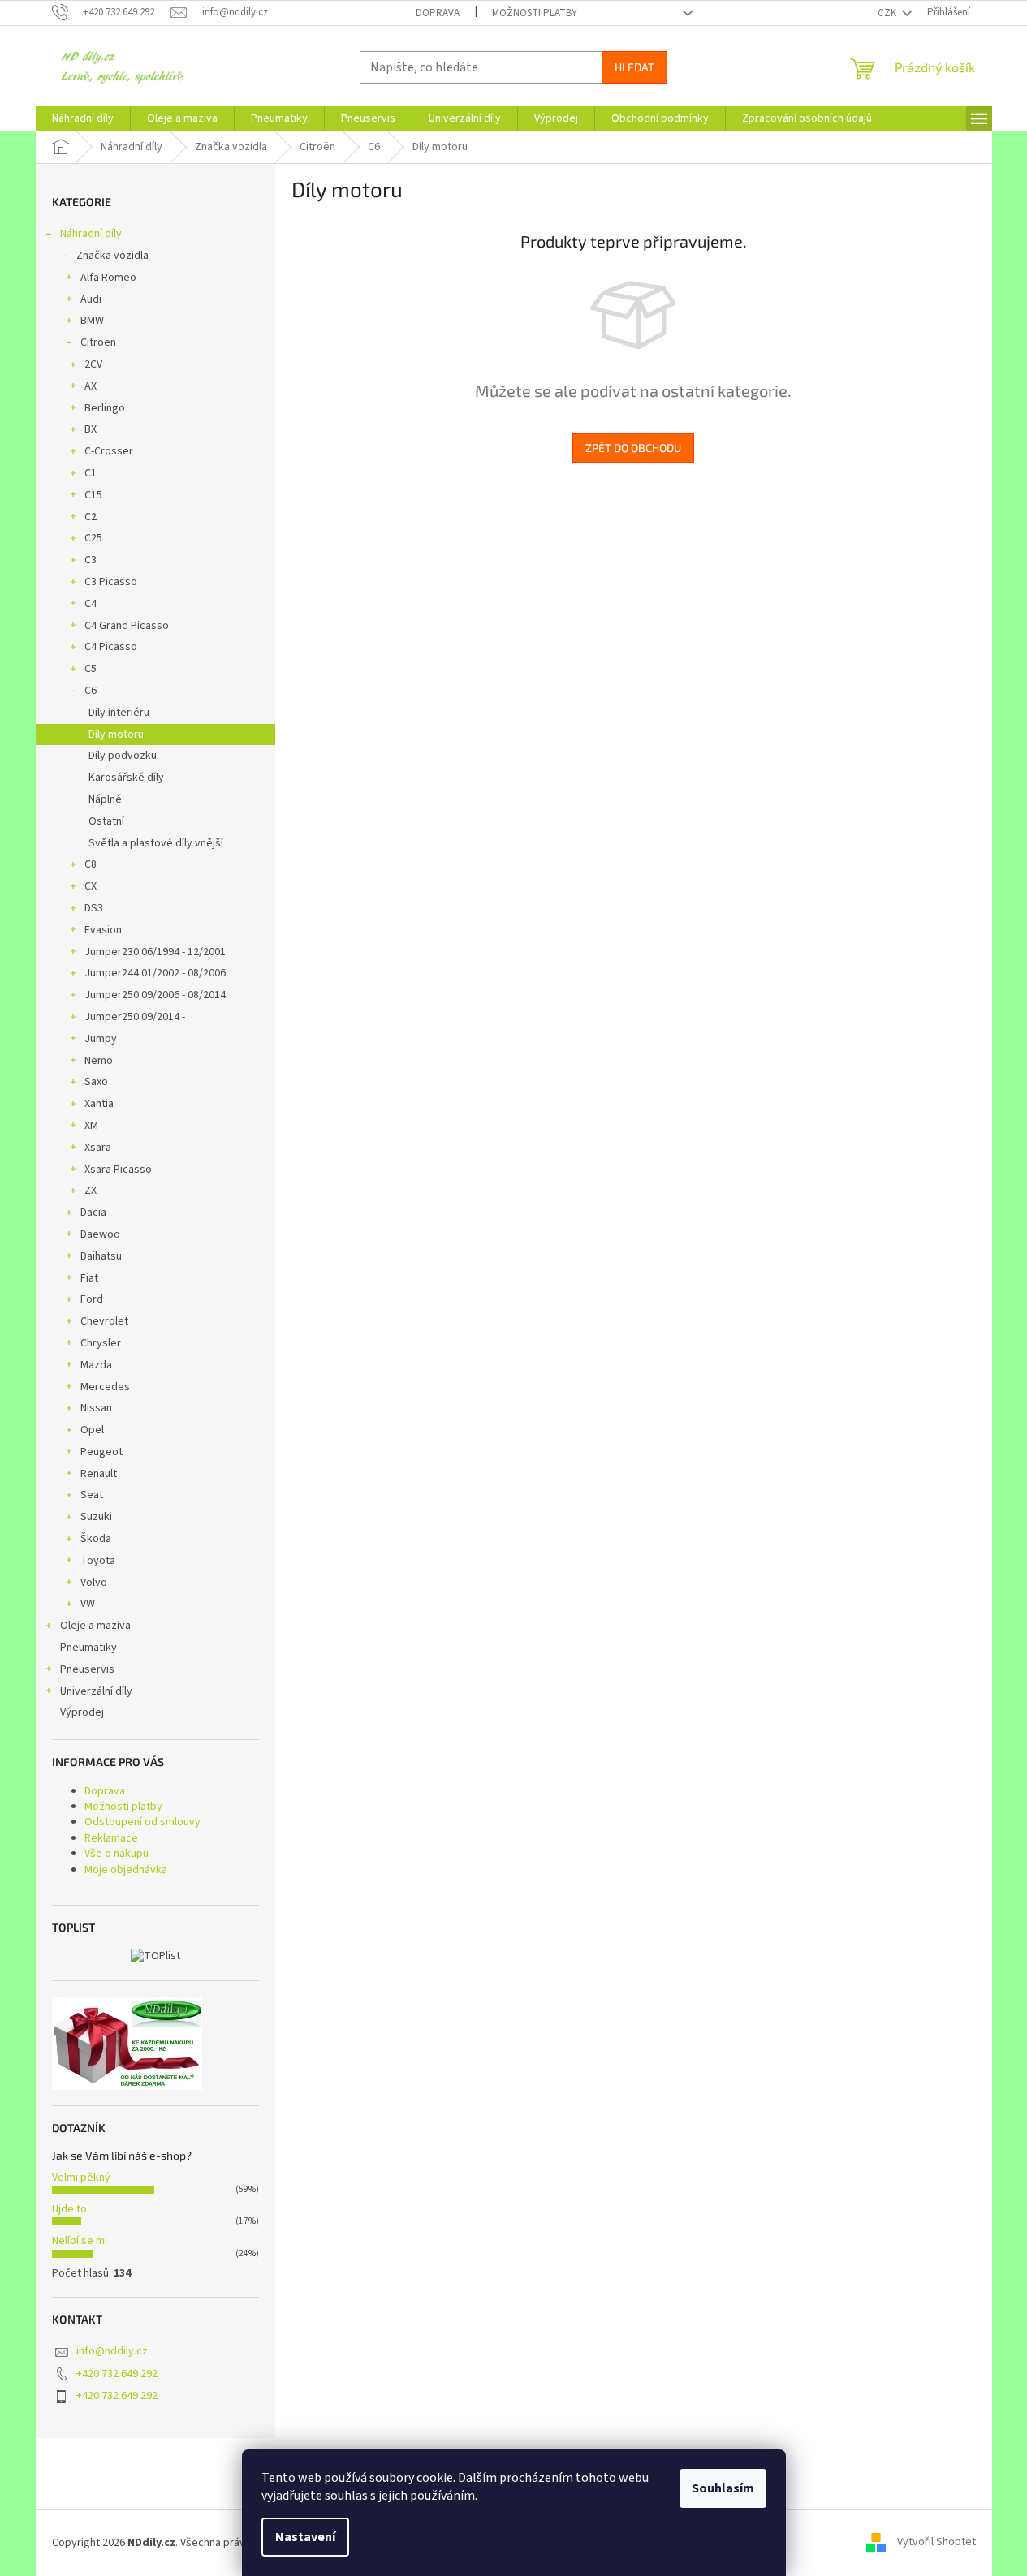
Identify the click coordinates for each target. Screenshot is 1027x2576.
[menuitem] (83, 118)
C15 (93, 495)
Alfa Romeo (108, 278)
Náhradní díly (91, 234)
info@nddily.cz (112, 2351)
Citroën (98, 342)
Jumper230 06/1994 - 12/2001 (155, 952)
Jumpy (101, 1039)
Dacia (93, 1213)
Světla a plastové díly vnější (156, 843)
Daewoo (100, 1234)
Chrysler (101, 1343)
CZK (888, 13)
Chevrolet (104, 1321)
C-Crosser (109, 451)
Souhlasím (723, 2488)
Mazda (96, 1365)
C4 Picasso (111, 647)
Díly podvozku (123, 756)
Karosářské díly (126, 778)
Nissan (96, 1408)
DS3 (94, 908)
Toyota (98, 1561)
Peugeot (101, 1452)
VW (88, 1604)
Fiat (89, 1278)
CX (91, 886)
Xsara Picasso (118, 1170)
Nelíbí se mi (80, 2241)
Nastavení (305, 2537)
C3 (91, 560)
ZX (91, 1191)
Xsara (98, 1148)
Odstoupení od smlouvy (142, 1822)
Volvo (94, 1583)
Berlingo (105, 408)
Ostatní (106, 821)
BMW (92, 321)
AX (91, 386)
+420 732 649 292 (117, 2374)
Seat (92, 1495)
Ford (92, 1299)
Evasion (103, 930)
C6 (91, 691)
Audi (91, 299)
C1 (91, 473)
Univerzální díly (96, 1691)
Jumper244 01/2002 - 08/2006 (155, 973)
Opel (92, 1430)
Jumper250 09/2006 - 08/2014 (155, 995)
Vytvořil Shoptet (936, 2543)
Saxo (96, 1082)
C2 (91, 517)
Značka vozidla (112, 256)
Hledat (634, 67)
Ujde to (69, 2209)
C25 (93, 538)
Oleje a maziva (95, 1626)
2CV (93, 364)
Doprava (438, 13)
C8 (91, 864)
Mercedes (105, 1387)
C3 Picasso (111, 582)
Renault (99, 1474)
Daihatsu (101, 1256)
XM (91, 1126)
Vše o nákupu (117, 1854)
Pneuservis (87, 1669)
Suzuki (96, 1517)
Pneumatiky (88, 1648)
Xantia (99, 1104)
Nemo (99, 1061)
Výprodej (82, 1712)
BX (91, 429)
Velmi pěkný (81, 2178)
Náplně (105, 799)
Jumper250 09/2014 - (135, 1017)
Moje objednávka (126, 1870)
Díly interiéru (119, 713)
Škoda (96, 1539)
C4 (91, 604)
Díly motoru (116, 734)
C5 (91, 669)
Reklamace (111, 1838)
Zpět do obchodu (633, 448)
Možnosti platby (535, 13)
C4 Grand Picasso (127, 626)
